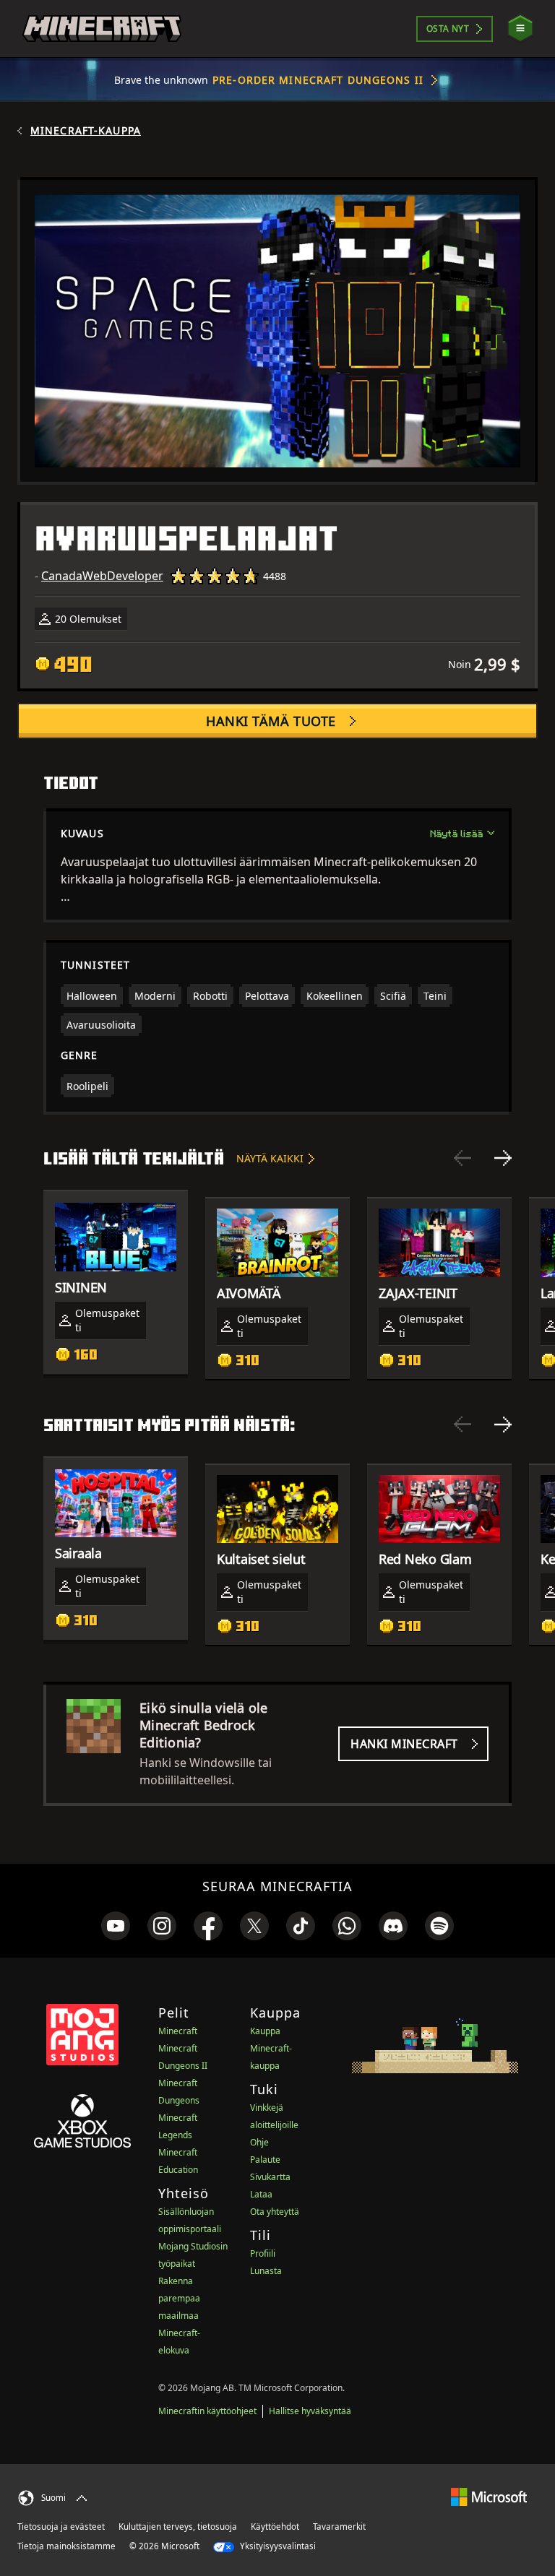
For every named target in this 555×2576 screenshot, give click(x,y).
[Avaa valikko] (520, 29)
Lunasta (266, 2271)
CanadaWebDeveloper (102, 576)
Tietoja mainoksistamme (66, 2546)
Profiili (263, 2253)
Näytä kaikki (270, 1158)
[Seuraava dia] (503, 1158)
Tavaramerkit (339, 2527)
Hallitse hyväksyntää (310, 2411)
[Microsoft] (489, 2496)
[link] (116, 1926)
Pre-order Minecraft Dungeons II (318, 80)
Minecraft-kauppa (86, 131)
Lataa (261, 2194)
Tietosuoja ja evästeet (61, 2527)
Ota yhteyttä (275, 2212)
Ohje (259, 2142)
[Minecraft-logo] (102, 29)
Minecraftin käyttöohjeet (207, 2411)
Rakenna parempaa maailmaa (179, 2298)
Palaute (265, 2160)
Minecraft (178, 2031)
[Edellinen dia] (462, 1158)
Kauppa (265, 2031)
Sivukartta (270, 2177)
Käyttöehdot (275, 2527)
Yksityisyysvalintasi (277, 2546)
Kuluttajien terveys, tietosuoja (178, 2527)
